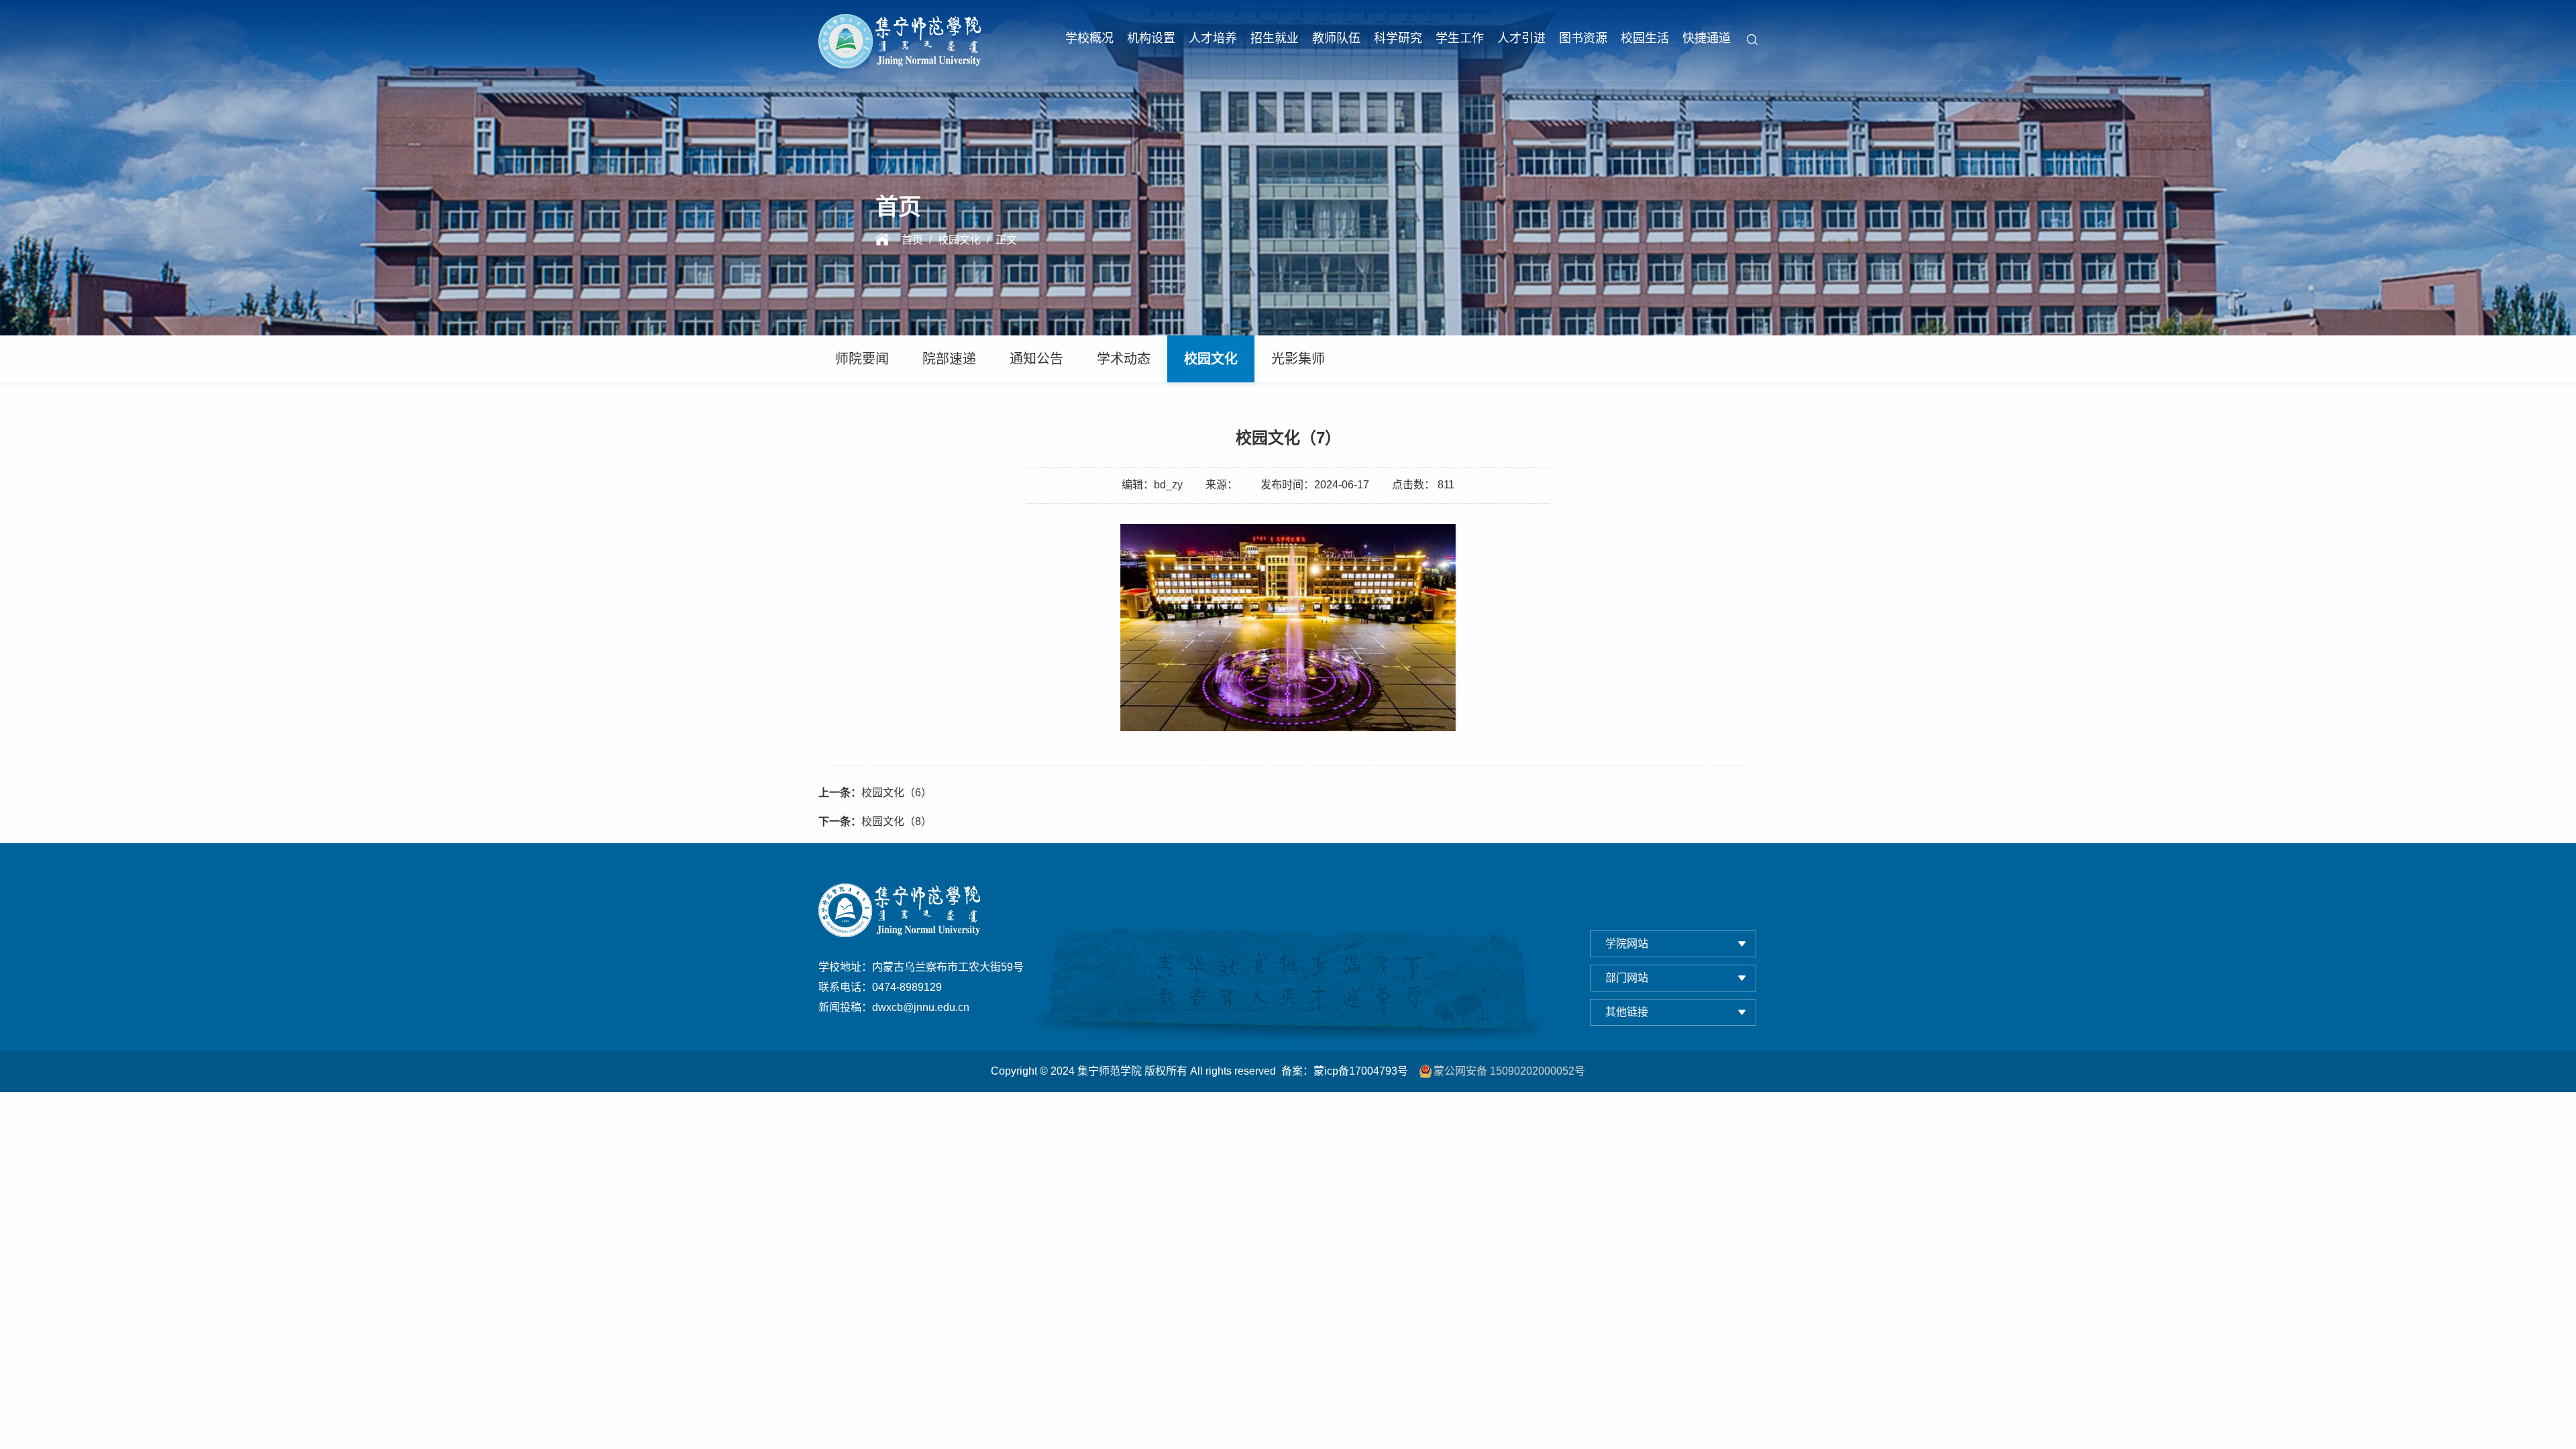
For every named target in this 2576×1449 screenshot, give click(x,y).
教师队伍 (1336, 38)
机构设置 (1151, 38)
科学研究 (1398, 38)
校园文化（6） (875, 793)
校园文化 (959, 240)
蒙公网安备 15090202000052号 (1509, 1071)
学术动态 (1124, 359)
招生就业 (1275, 38)
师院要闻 (862, 359)
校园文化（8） (875, 821)
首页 (912, 240)
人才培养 (1213, 38)
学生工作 (1460, 38)
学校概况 (1089, 38)
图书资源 (1583, 38)
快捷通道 (1707, 38)
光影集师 (1298, 359)
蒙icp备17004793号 (1361, 1071)
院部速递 (949, 359)
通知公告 (1036, 359)
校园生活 (1645, 38)
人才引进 (1521, 38)
